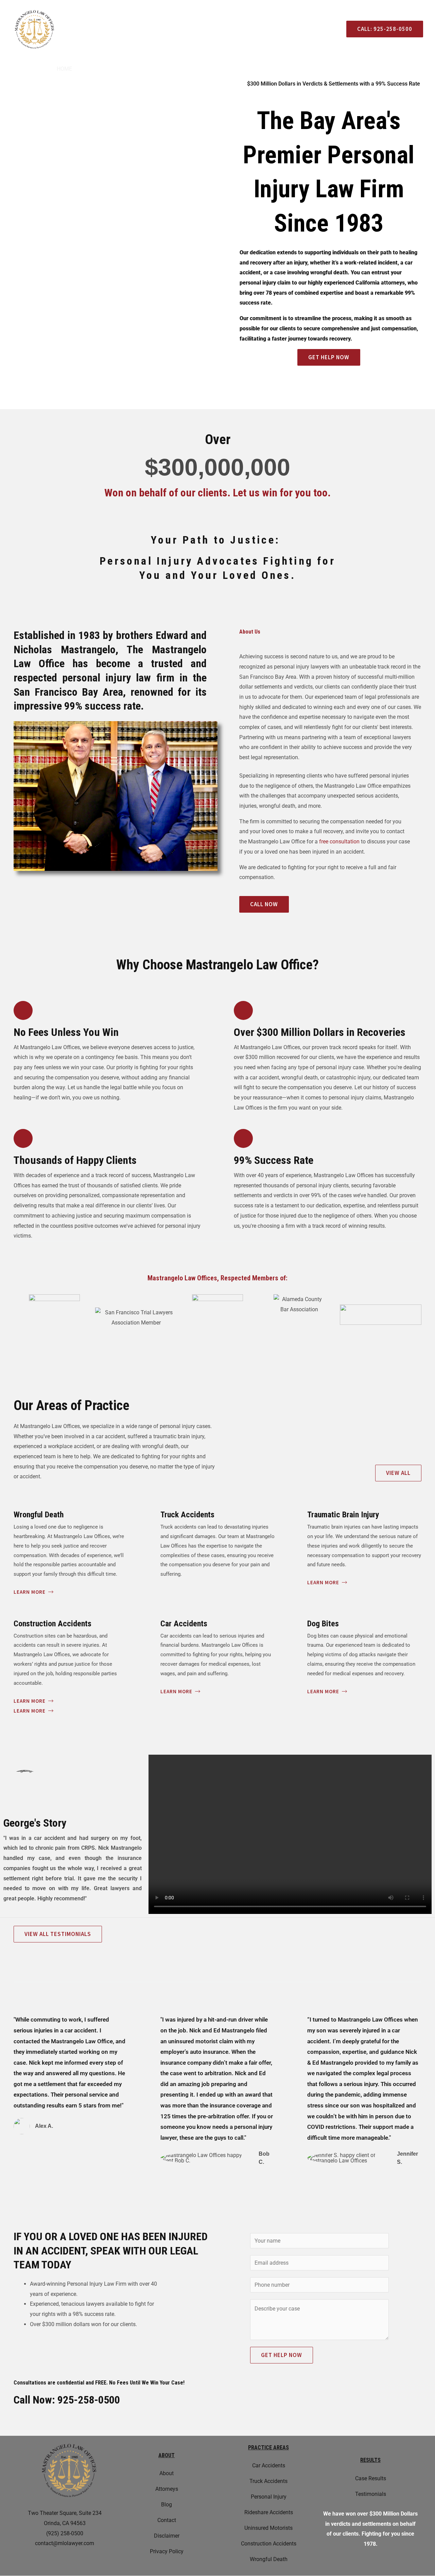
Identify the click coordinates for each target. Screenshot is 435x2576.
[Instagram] (83, 30)
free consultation (339, 842)
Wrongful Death (269, 2559)
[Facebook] (73, 30)
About (92, 69)
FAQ (349, 69)
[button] (290, 1834)
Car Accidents (269, 2465)
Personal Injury (269, 2497)
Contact (321, 69)
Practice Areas (174, 69)
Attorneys (126, 69)
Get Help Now (282, 2355)
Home (64, 69)
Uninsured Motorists (268, 2528)
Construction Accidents (269, 2544)
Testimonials (279, 69)
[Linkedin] (93, 30)
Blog (372, 69)
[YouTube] (104, 30)
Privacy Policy (167, 2551)
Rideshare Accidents (269, 2512)
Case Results (231, 69)
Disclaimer (167, 2536)
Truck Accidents (268, 2481)
